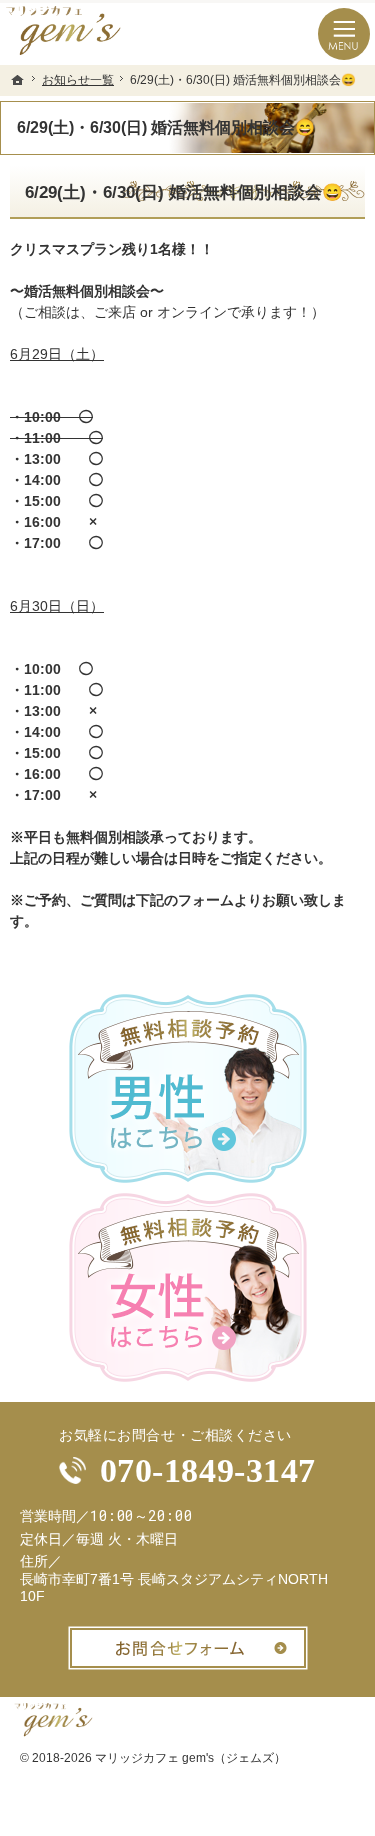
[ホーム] (18, 80)
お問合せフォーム (188, 1648)
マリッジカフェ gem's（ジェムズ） (190, 1758)
